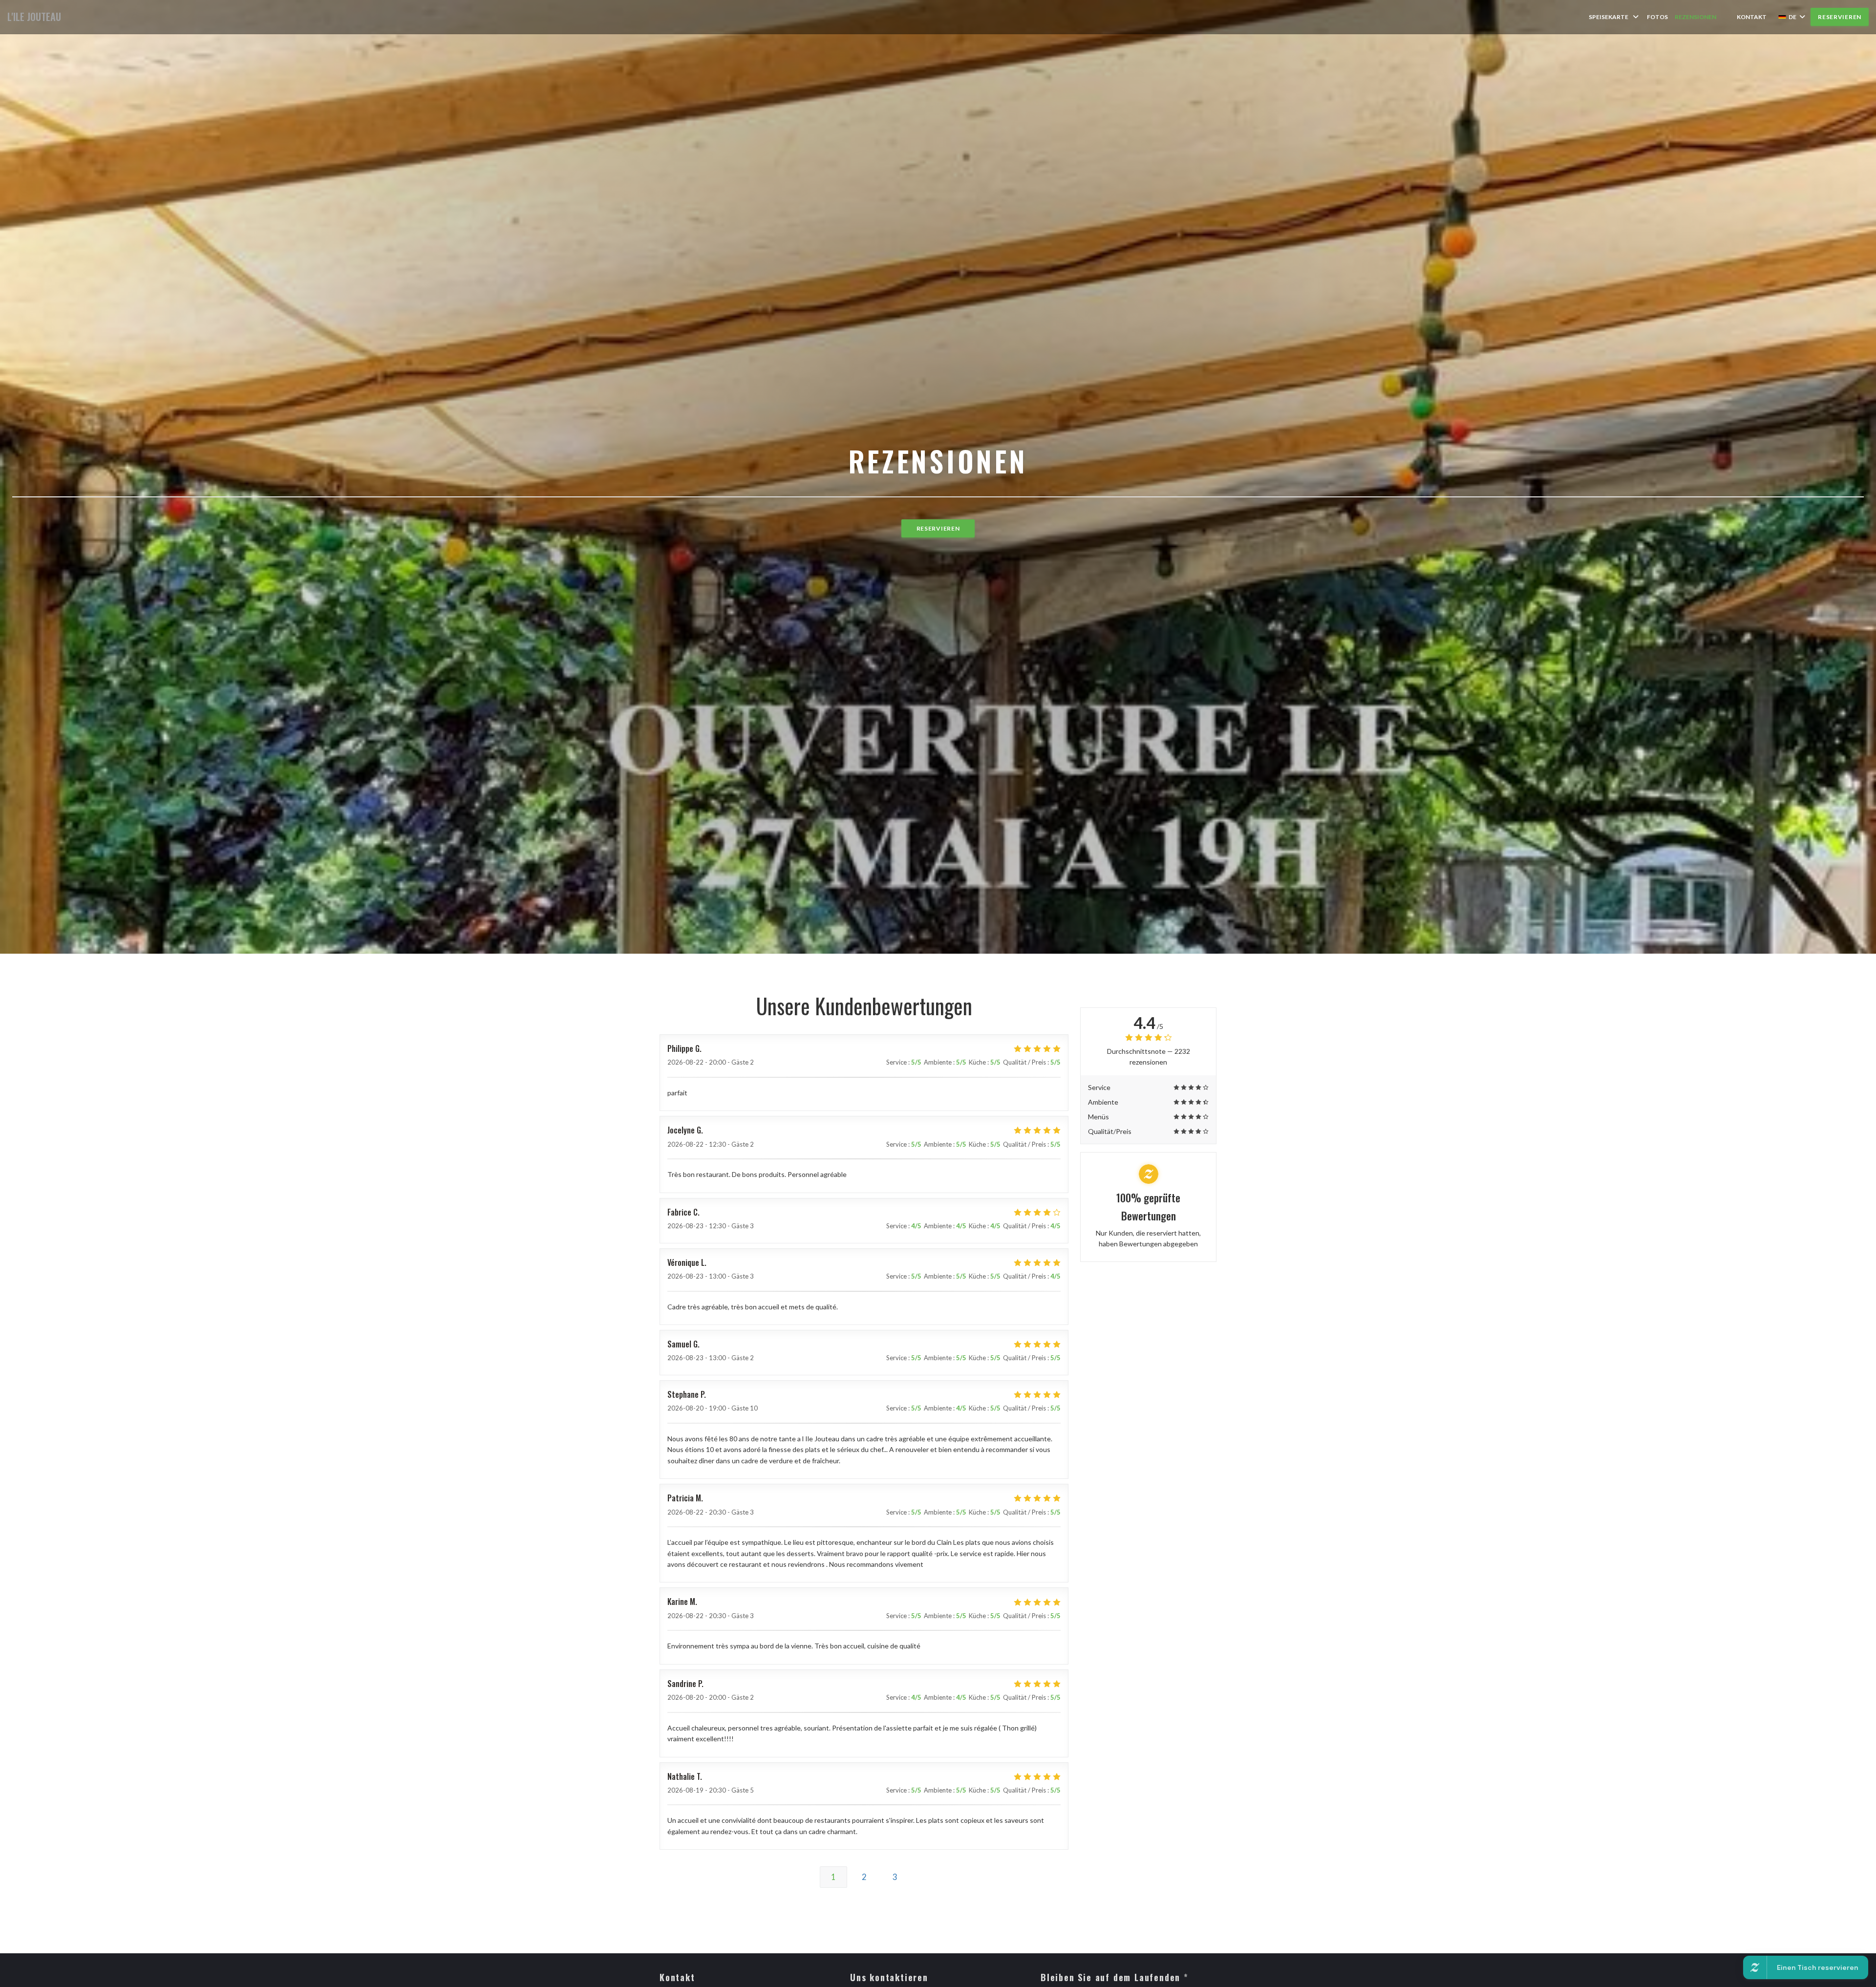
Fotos (1657, 17)
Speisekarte (1609, 17)
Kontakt (1752, 17)
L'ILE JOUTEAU (34, 17)
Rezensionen (1695, 17)
